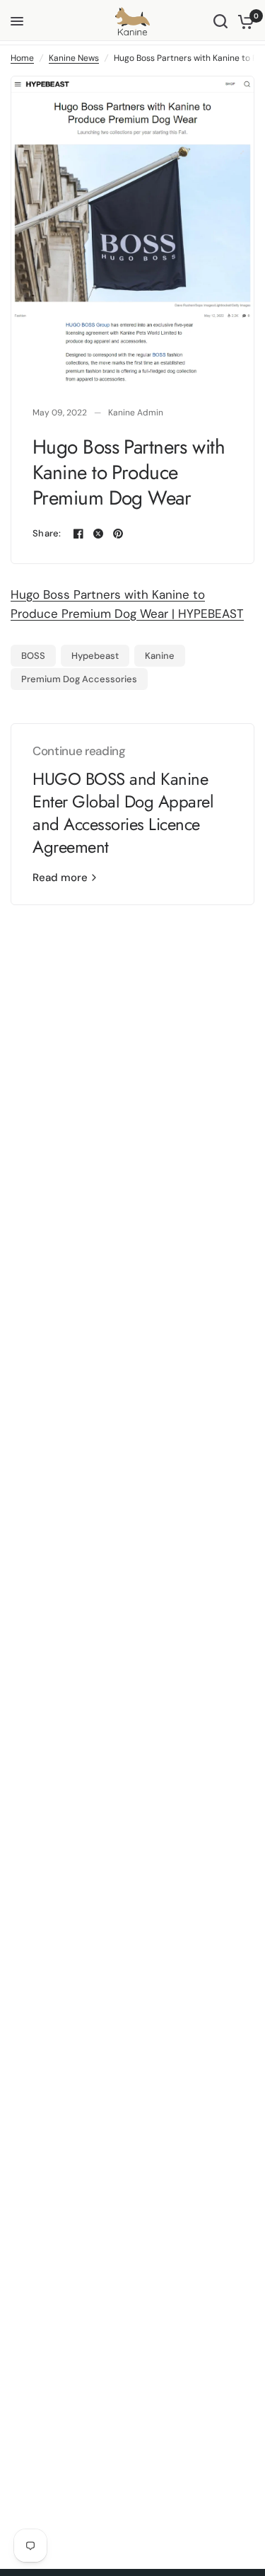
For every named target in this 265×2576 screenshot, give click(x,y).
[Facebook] (78, 534)
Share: (47, 533)
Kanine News (74, 58)
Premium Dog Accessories (79, 679)
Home (22, 58)
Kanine (160, 656)
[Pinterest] (118, 534)
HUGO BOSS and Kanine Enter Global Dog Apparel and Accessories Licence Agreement (123, 813)
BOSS (33, 656)
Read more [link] (60, 878)
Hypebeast (95, 656)
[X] (98, 534)
